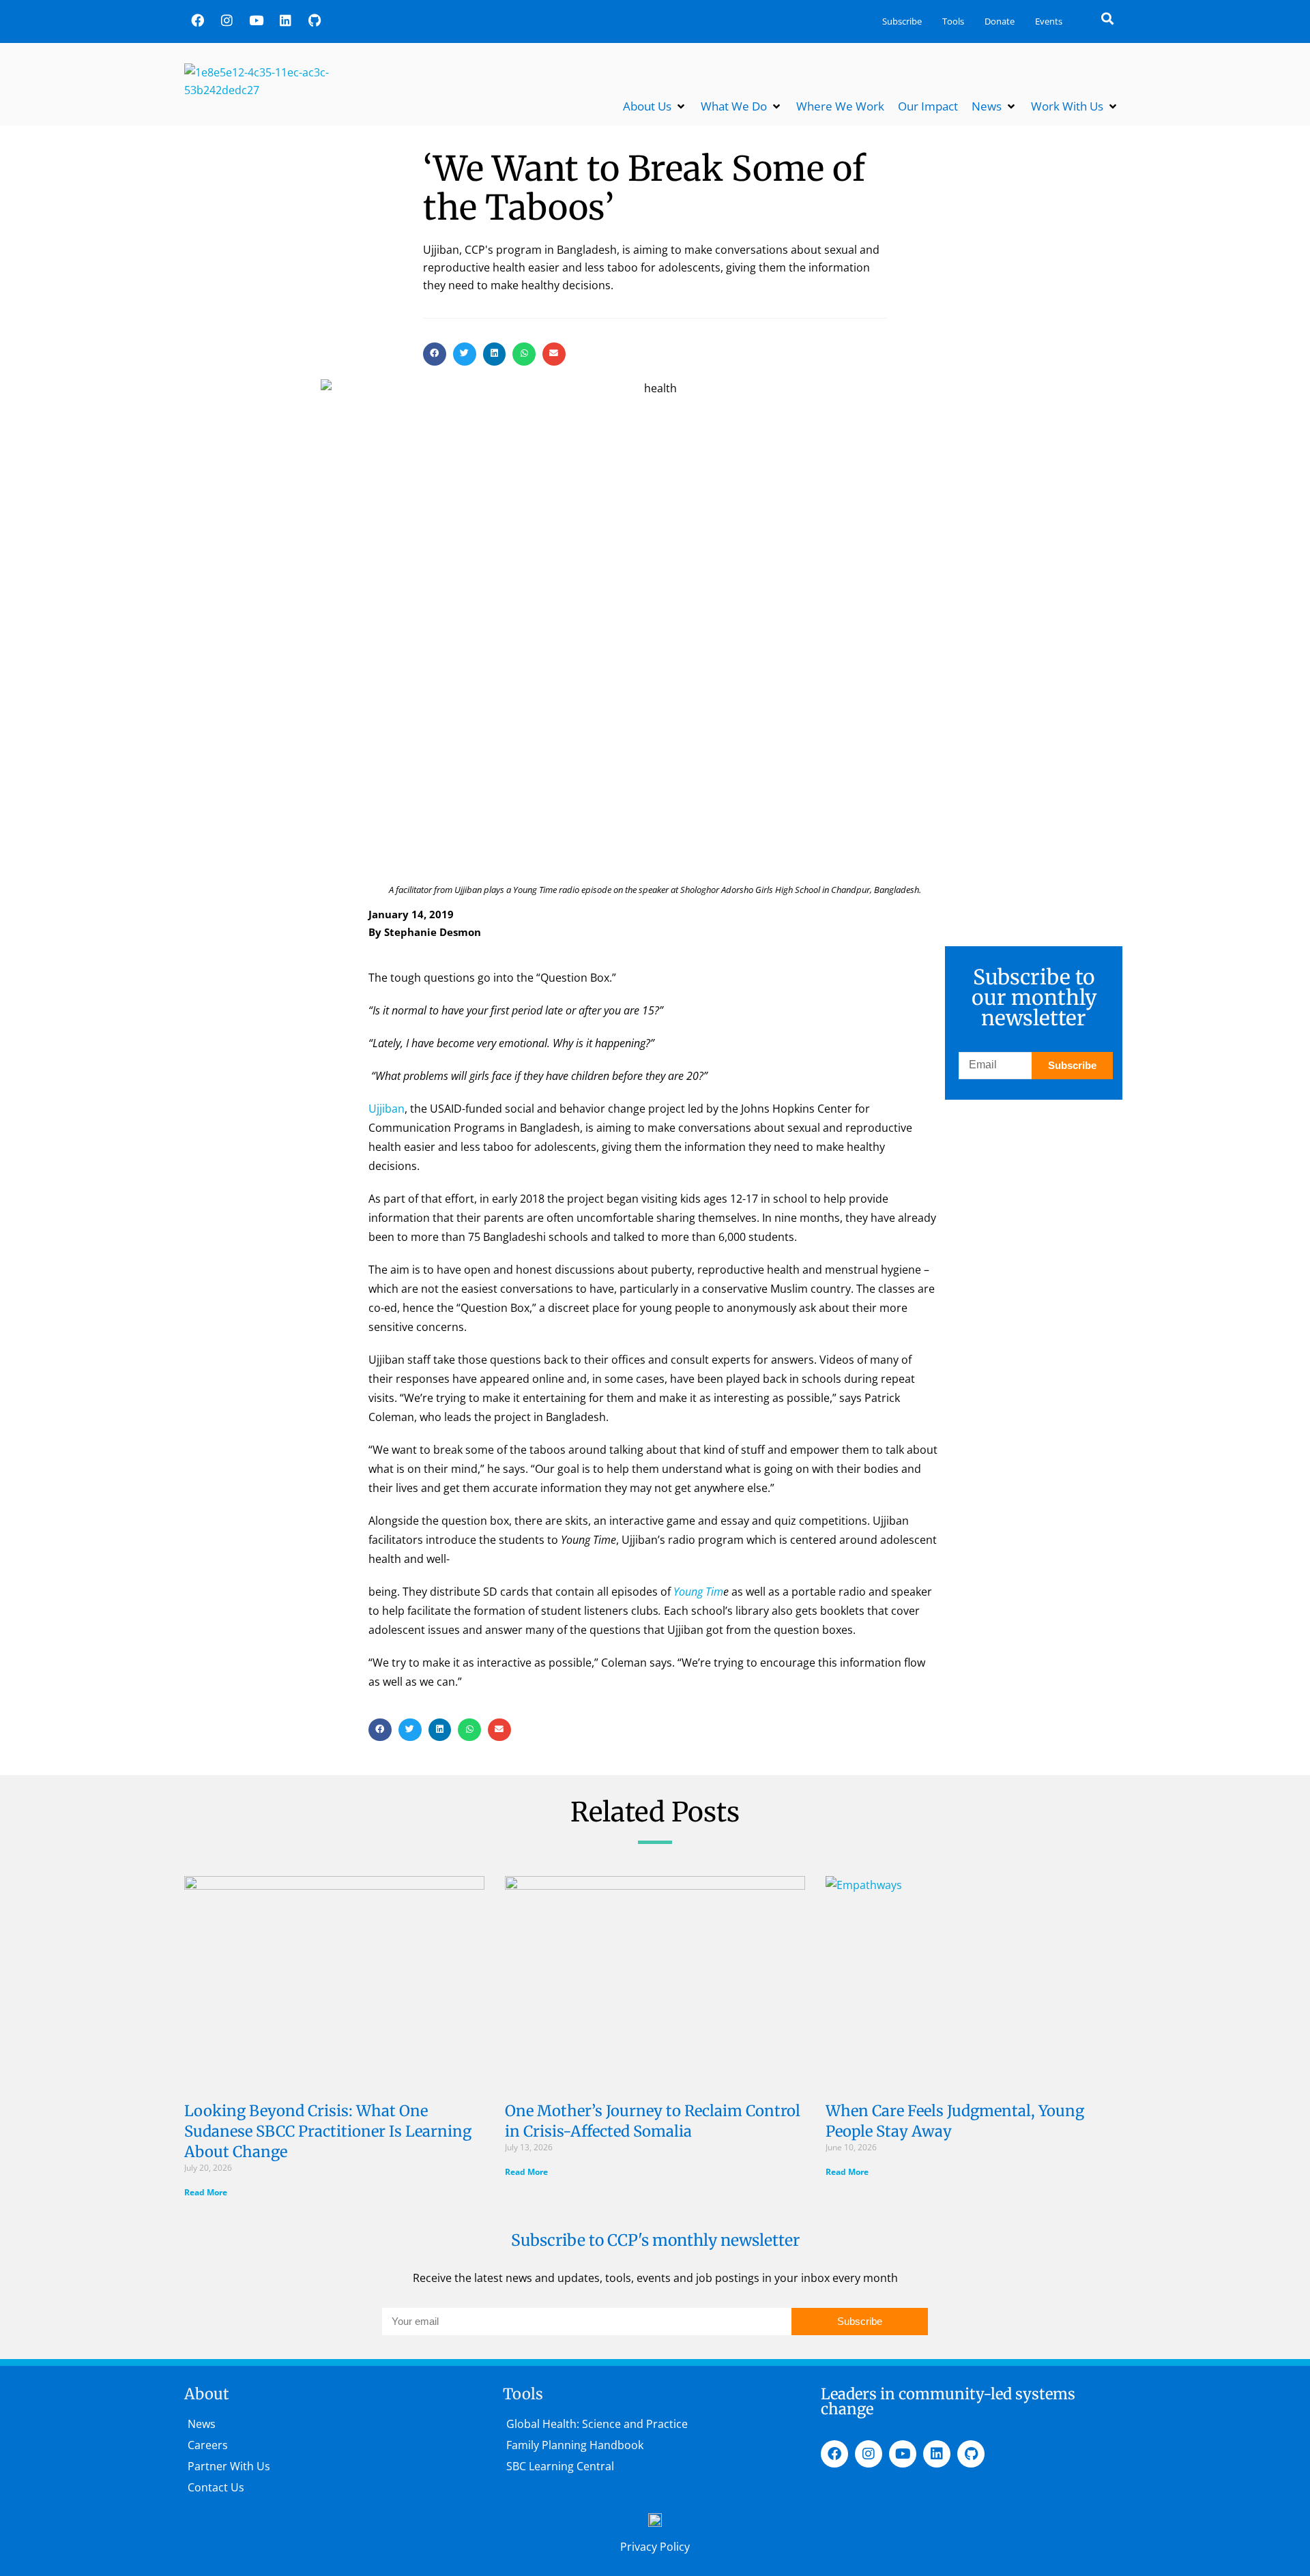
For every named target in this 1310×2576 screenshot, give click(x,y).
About (207, 2394)
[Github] (315, 20)
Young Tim (698, 1592)
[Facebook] (197, 20)
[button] (1108, 18)
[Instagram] (227, 20)
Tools (953, 21)
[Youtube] (256, 20)
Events (1049, 21)
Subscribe (902, 21)
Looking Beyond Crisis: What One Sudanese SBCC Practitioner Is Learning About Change (328, 2131)
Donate (1000, 21)
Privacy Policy (655, 2547)
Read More (206, 2192)
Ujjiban (387, 1109)
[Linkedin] (285, 20)
